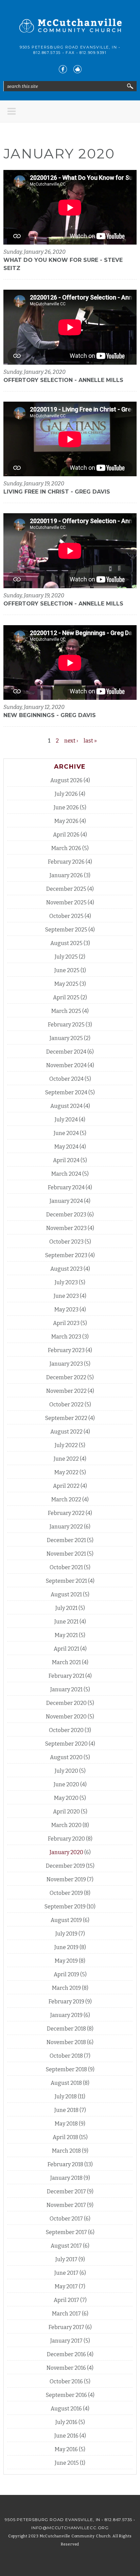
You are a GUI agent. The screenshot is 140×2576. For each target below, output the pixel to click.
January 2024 (66, 1201)
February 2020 (66, 1839)
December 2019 (65, 1866)
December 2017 (66, 2191)
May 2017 (66, 2286)
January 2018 (66, 2178)
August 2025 (66, 943)
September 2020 (66, 1744)
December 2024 (66, 1052)
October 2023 (66, 1242)
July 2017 (66, 2259)
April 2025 (66, 997)
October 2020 (66, 1730)
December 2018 (66, 2029)
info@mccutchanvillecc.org (70, 2528)
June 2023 (66, 1296)
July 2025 (66, 957)
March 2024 (66, 1174)
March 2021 (66, 1662)
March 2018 (66, 2151)
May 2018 (66, 2124)
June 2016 (66, 2436)
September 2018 (66, 2069)
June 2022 (66, 1459)
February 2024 (66, 1187)
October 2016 (66, 2381)
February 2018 (65, 2164)
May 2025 (66, 984)
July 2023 (66, 1282)
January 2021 (66, 1689)
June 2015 (67, 2463)
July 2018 (66, 2097)
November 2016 (66, 2368)
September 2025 (66, 930)
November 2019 (66, 1879)
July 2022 (66, 1445)
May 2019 (66, 1961)
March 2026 (66, 848)
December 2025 (66, 889)
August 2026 (66, 780)
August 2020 (66, 1757)
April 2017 (66, 2300)
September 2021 (66, 1581)
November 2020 (66, 1717)
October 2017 (66, 2219)
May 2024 (66, 1147)
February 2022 (66, 1513)
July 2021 (66, 1608)
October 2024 (66, 1079)
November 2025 (66, 902)
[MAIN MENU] (12, 111)
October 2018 (66, 2056)
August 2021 (66, 1594)
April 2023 (66, 1323)
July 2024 (66, 1120)
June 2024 (66, 1133)
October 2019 (66, 1893)
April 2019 (66, 1974)
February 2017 (66, 2327)
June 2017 (66, 2273)
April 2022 (66, 1486)
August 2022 (66, 1432)
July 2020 (66, 1771)
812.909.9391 (93, 53)
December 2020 (66, 1703)
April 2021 (66, 1649)
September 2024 (66, 1092)
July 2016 (66, 2422)
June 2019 (66, 1947)
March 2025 (66, 1011)
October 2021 (66, 1567)
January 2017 (66, 2341)
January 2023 (66, 1364)
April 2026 (66, 835)
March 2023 (66, 1337)
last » (90, 741)
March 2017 (66, 2314)
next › (71, 741)
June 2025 (67, 970)
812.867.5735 (47, 53)
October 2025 (66, 916)
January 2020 (66, 1852)
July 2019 (66, 1934)
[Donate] (77, 69)
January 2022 (66, 1527)
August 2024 (66, 1106)
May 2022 (66, 1472)
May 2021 (66, 1635)
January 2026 (66, 875)
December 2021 (66, 1540)
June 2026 (66, 808)
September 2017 (66, 2232)
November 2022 (66, 1391)
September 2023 (66, 1255)
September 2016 (66, 2395)
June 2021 (66, 1622)
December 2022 (66, 1377)
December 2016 (66, 2354)
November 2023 (66, 1228)
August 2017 (66, 2246)
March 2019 (66, 1988)
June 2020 (66, 1784)
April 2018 (65, 2137)
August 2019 (66, 1920)
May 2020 (66, 1798)
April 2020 (66, 1812)
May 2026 (66, 821)
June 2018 (66, 2110)
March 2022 (66, 1500)
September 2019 (65, 1907)
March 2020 (66, 1825)
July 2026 (66, 794)
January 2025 (66, 1038)
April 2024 (66, 1160)
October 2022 (66, 1405)
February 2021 (66, 1676)
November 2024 (66, 1065)
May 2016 (66, 2449)
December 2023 (66, 1215)
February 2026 (66, 862)
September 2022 (66, 1418)
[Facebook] (63, 69)
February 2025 (66, 1025)
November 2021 (66, 1554)
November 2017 (66, 2205)
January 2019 (66, 2015)
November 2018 (66, 2042)
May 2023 (66, 1310)
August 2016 (66, 2409)
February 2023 (66, 1350)
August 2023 (66, 1269)
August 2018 (66, 2083)
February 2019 (66, 2002)
